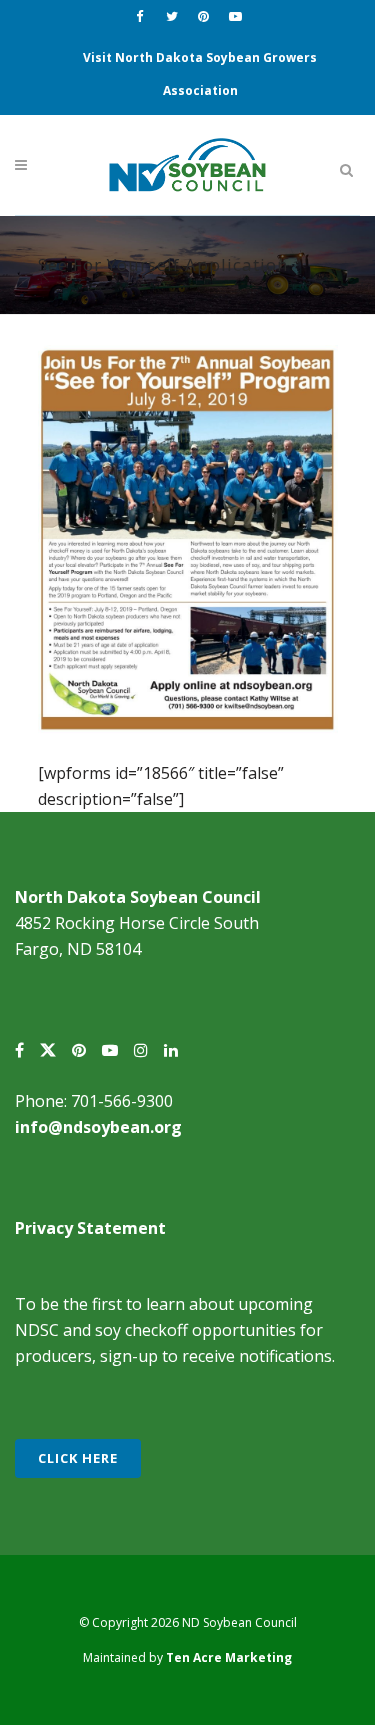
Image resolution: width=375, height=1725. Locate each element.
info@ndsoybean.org (98, 1127)
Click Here (78, 1458)
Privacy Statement (90, 1228)
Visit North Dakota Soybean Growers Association (200, 74)
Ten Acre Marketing (229, 1657)
